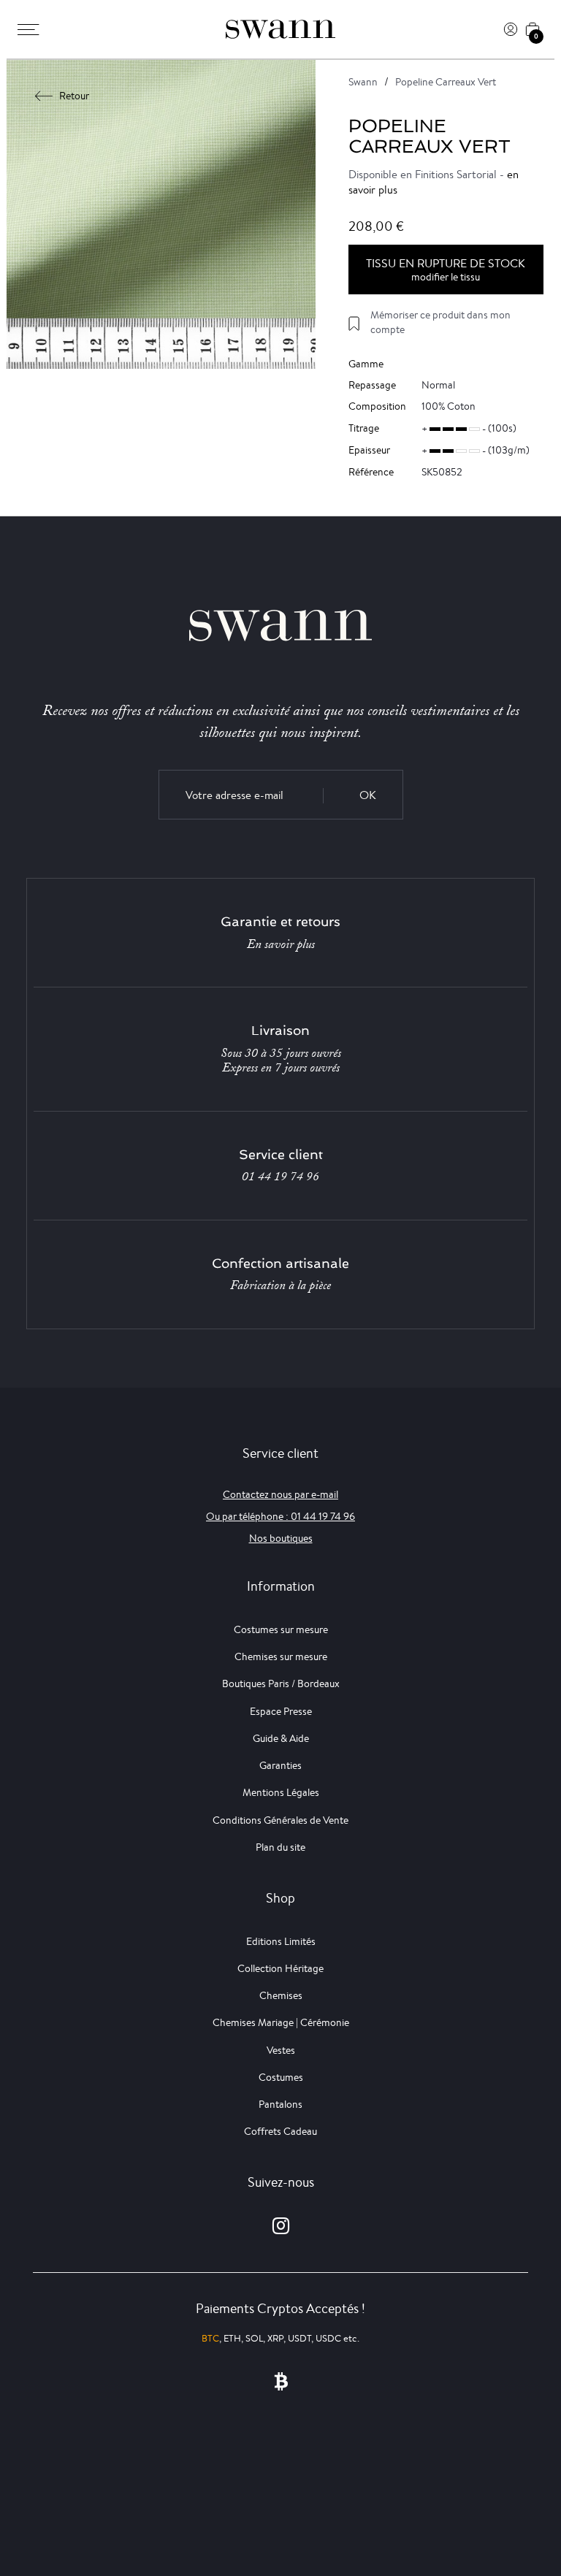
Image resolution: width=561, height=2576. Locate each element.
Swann (363, 82)
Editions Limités (281, 1941)
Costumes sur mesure (281, 1629)
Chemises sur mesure (281, 1656)
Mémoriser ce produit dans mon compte (440, 322)
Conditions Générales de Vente (280, 1820)
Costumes (281, 2077)
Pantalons (280, 2104)
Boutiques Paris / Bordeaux (281, 1683)
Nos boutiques (281, 1538)
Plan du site (280, 1847)
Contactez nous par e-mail (280, 1494)
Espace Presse (281, 1711)
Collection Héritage (280, 1968)
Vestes (281, 2050)
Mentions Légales (281, 1792)
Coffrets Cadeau (280, 2131)
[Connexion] (511, 29)
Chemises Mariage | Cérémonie (281, 2022)
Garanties (280, 1765)
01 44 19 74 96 (280, 1177)
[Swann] (280, 29)
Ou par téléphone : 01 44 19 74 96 (280, 1516)
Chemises (281, 1995)
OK (368, 795)
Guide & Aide (281, 1738)
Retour (74, 96)
